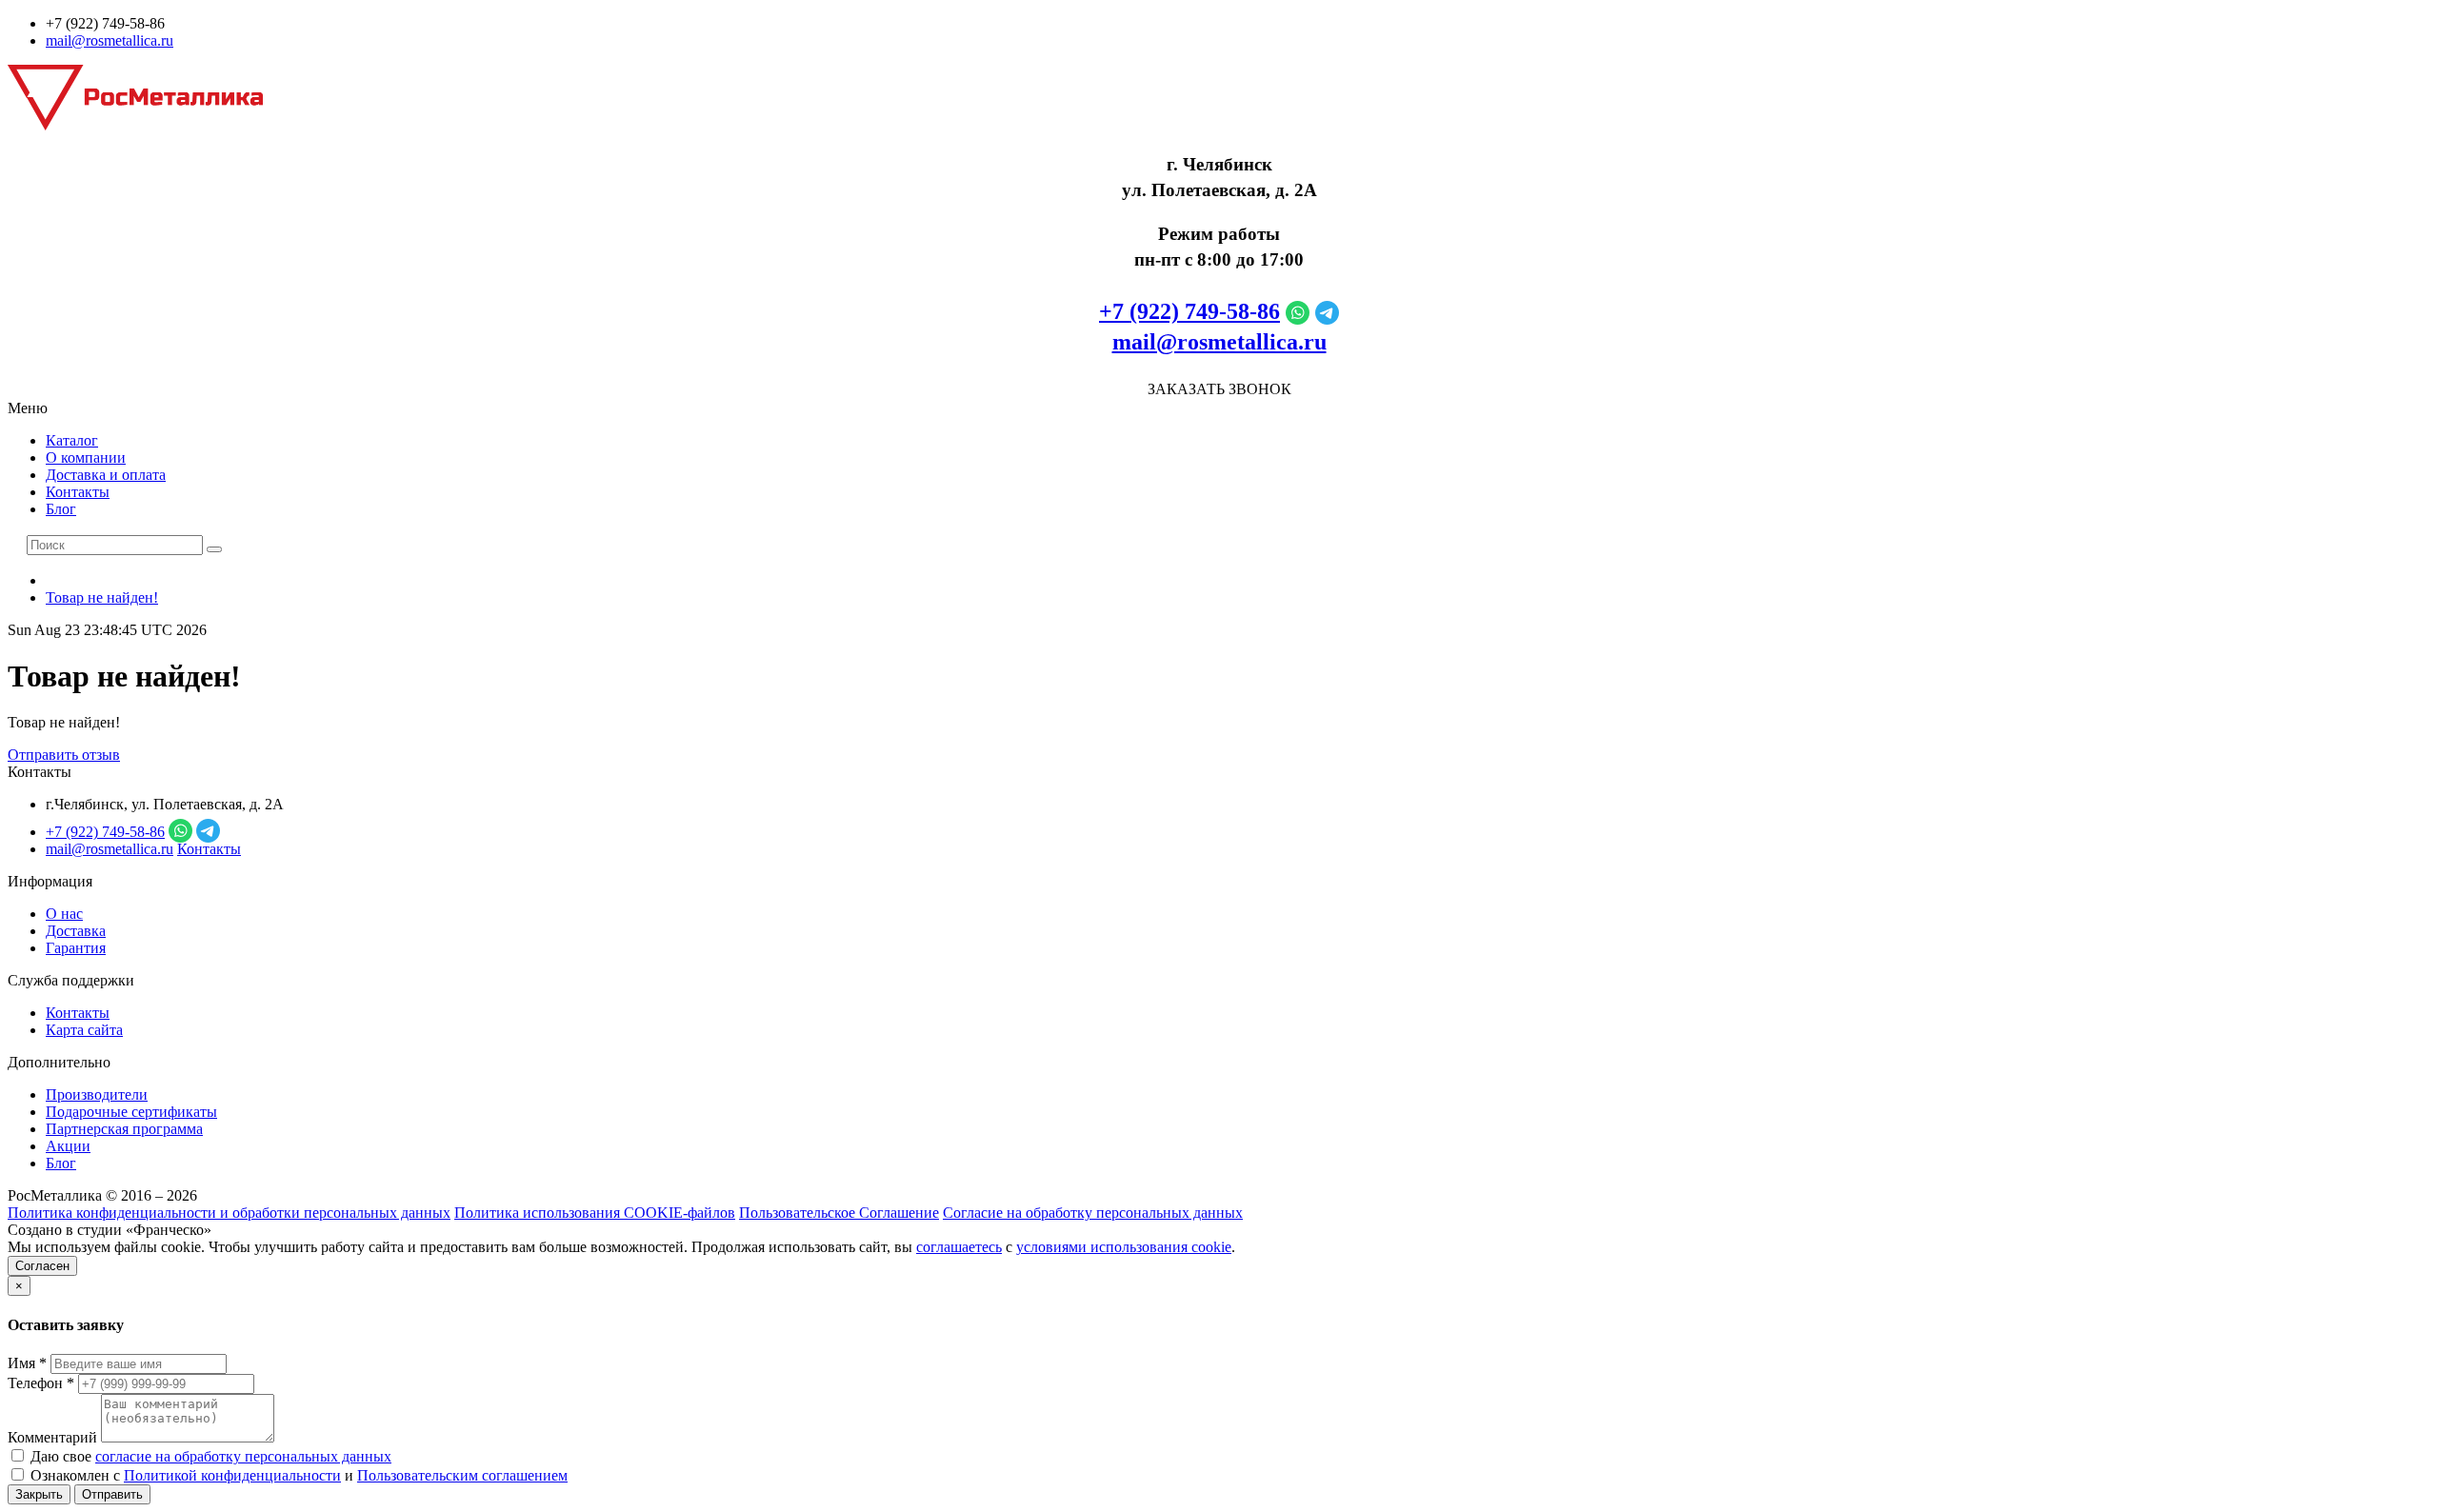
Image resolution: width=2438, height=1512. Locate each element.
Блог (61, 509)
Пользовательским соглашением (462, 1475)
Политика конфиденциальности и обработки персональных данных (229, 1213)
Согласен (42, 1266)
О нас (64, 914)
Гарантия (76, 948)
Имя (27, 1363)
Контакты (78, 492)
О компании (86, 458)
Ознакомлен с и (297, 1475)
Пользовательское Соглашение (839, 1213)
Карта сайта (84, 1030)
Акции (68, 1146)
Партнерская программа (124, 1129)
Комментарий (52, 1437)
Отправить (112, 1494)
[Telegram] (1327, 311)
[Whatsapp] (1298, 311)
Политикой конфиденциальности (232, 1475)
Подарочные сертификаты (131, 1112)
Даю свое (209, 1456)
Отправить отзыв (64, 755)
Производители (97, 1094)
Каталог (72, 440)
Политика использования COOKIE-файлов (595, 1213)
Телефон (41, 1383)
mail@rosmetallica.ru (110, 40)
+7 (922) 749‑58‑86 (1189, 311)
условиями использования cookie (1124, 1247)
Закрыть (39, 1494)
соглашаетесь (959, 1247)
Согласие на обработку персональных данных (1093, 1213)
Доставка (76, 931)
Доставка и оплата (106, 475)
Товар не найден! (102, 597)
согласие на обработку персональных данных (243, 1456)
